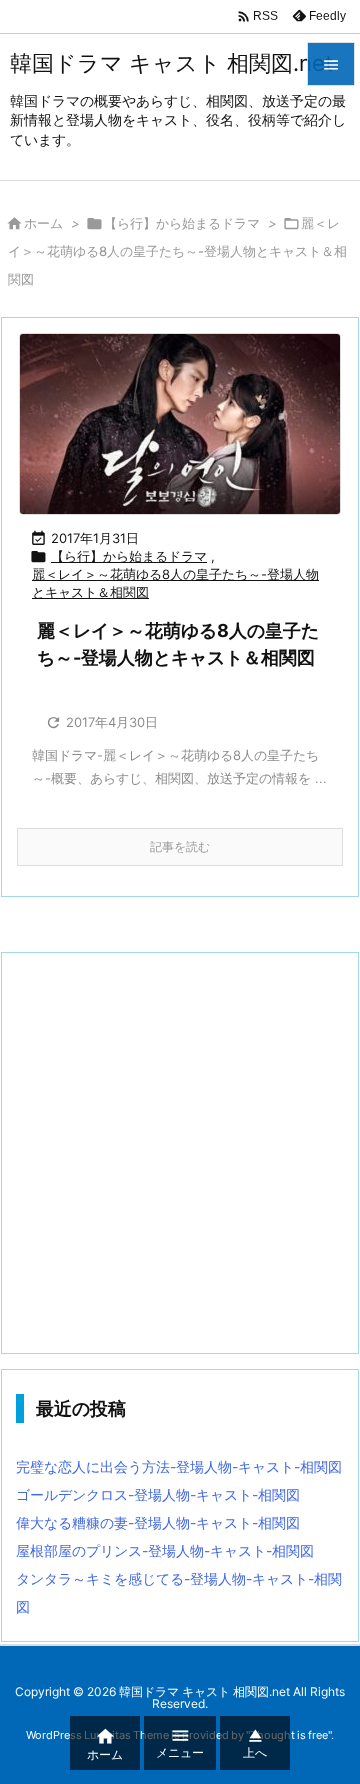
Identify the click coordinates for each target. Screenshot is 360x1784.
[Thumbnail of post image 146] (180, 424)
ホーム (43, 223)
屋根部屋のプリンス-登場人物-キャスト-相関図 (165, 1550)
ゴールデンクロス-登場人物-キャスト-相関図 (158, 1494)
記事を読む (180, 846)
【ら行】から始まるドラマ (182, 223)
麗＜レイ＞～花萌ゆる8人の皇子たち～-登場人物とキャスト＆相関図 (175, 583)
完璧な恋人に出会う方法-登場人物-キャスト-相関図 (179, 1466)
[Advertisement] (180, 1153)
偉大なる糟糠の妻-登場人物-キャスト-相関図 (158, 1522)
